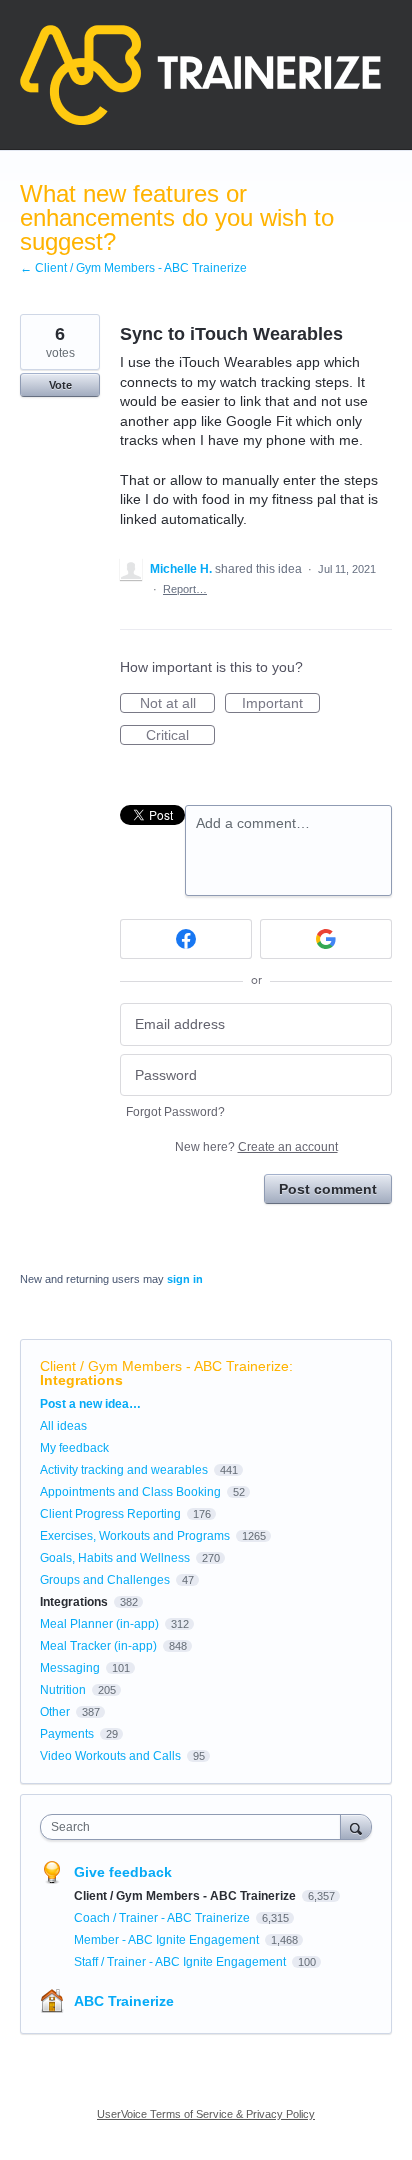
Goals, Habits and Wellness (115, 1558)
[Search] (356, 1826)
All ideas (63, 1426)
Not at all (177, 704)
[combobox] (195, 1827)
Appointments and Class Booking (130, 1492)
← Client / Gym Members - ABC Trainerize (133, 268)
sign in (185, 1279)
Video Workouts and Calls (110, 1756)
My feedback (74, 1448)
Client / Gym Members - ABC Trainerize (164, 1366)
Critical (180, 736)
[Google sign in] (326, 939)
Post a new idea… (90, 1404)
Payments (67, 1734)
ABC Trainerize (124, 2001)
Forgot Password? (175, 1112)
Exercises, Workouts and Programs (135, 1536)
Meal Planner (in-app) (99, 1624)
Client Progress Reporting (110, 1514)
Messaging (70, 1668)
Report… (185, 589)
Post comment (328, 1189)
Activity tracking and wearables (124, 1470)
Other (55, 1712)
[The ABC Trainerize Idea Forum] (200, 75)
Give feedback (123, 1872)
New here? (256, 1147)
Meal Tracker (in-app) (98, 1646)
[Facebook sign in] (186, 939)
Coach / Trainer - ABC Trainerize (163, 1918)
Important (281, 704)
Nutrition (63, 1690)
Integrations (81, 1380)
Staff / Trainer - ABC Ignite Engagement (181, 1962)
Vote (60, 385)
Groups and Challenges (105, 1580)
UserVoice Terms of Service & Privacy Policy (206, 2114)
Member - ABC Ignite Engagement (168, 1940)
